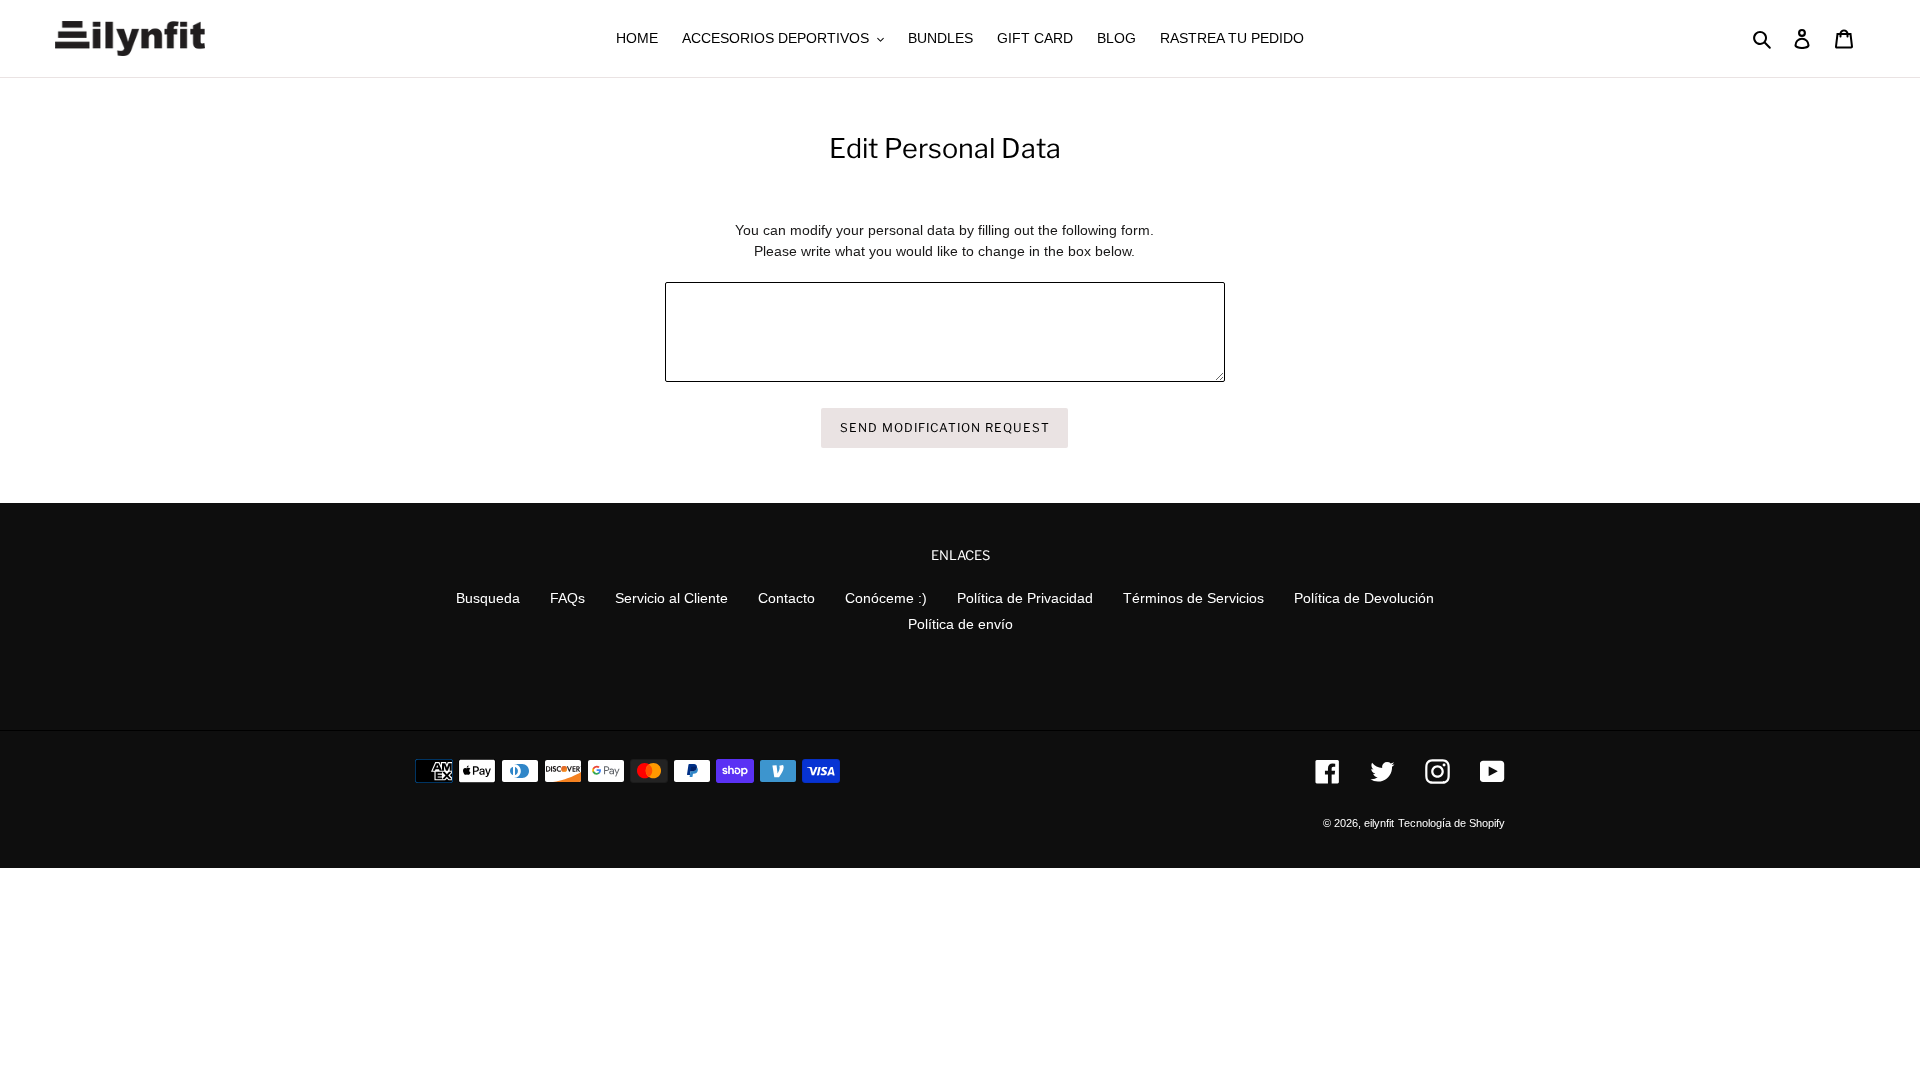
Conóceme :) (886, 598)
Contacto (786, 598)
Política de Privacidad (1025, 598)
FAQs (567, 598)
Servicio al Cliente (671, 598)
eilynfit (1379, 823)
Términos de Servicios (1193, 598)
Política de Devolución (1364, 598)
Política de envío (960, 624)
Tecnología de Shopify (1451, 823)
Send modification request (944, 427)
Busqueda (488, 598)
